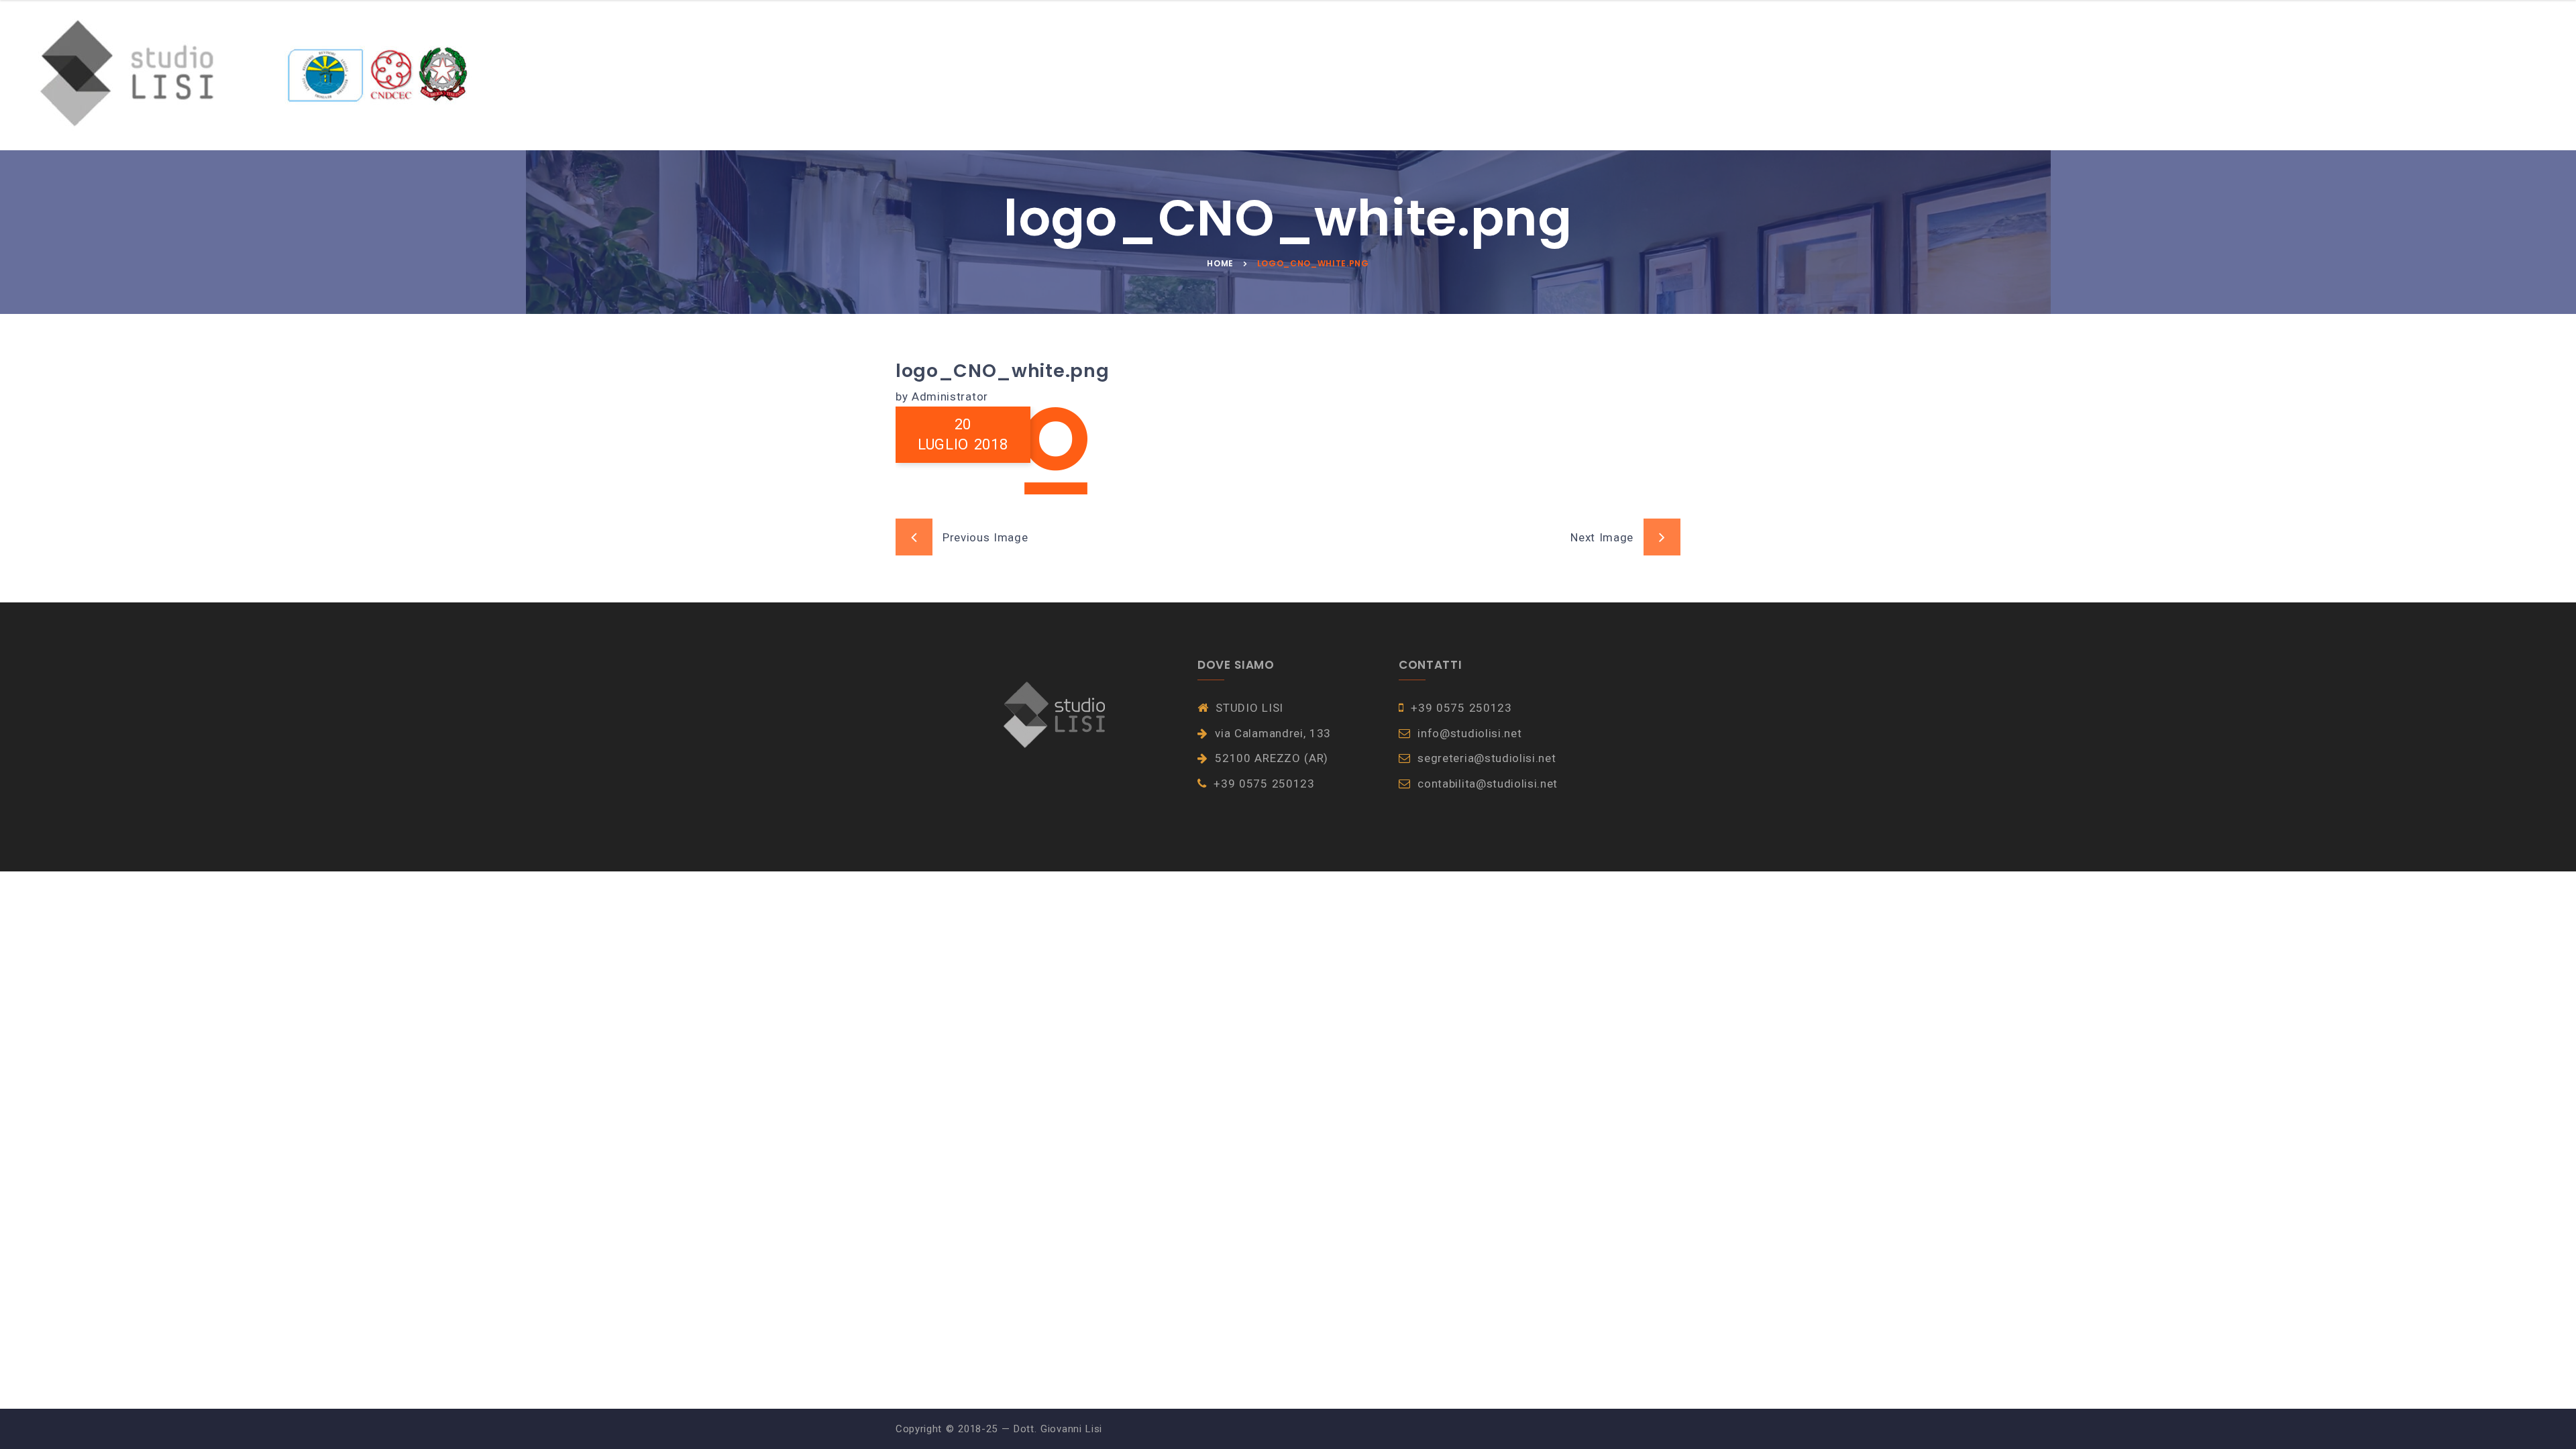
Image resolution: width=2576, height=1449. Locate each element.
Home (616, 75)
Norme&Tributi (747, 75)
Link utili (969, 75)
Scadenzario (840, 75)
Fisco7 (911, 75)
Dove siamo (1043, 75)
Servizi (669, 75)
